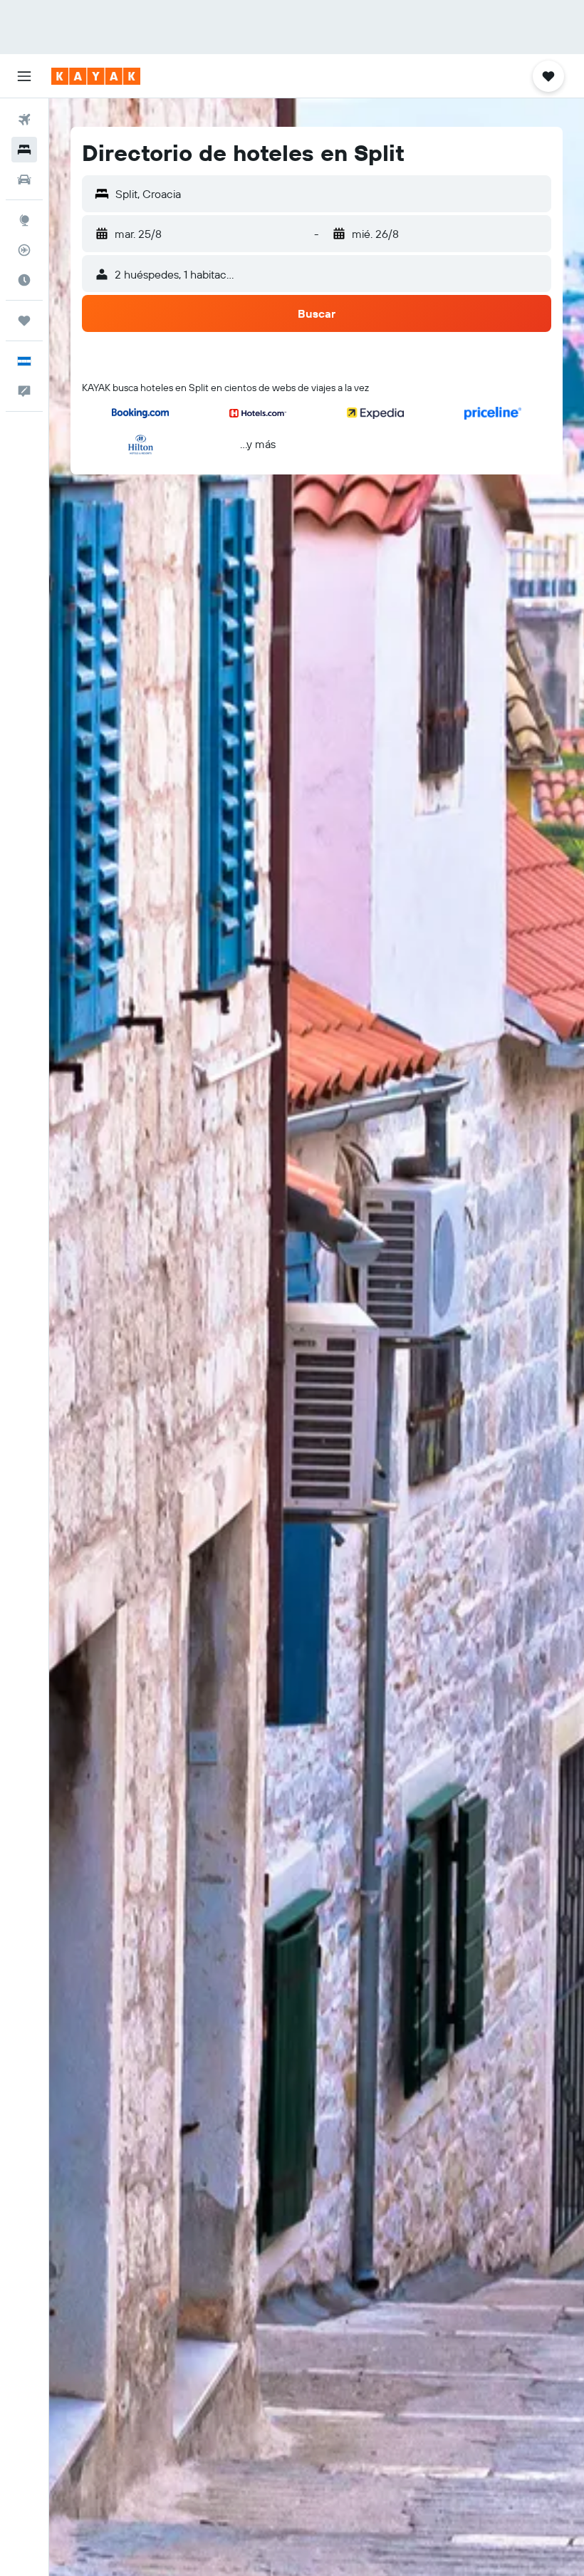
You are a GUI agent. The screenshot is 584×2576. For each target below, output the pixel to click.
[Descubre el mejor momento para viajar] (24, 280)
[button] (24, 76)
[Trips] (24, 321)
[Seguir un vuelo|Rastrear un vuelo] (24, 250)
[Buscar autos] (24, 180)
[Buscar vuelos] (24, 120)
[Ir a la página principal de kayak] (96, 76)
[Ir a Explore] (24, 220)
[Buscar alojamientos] (24, 150)
